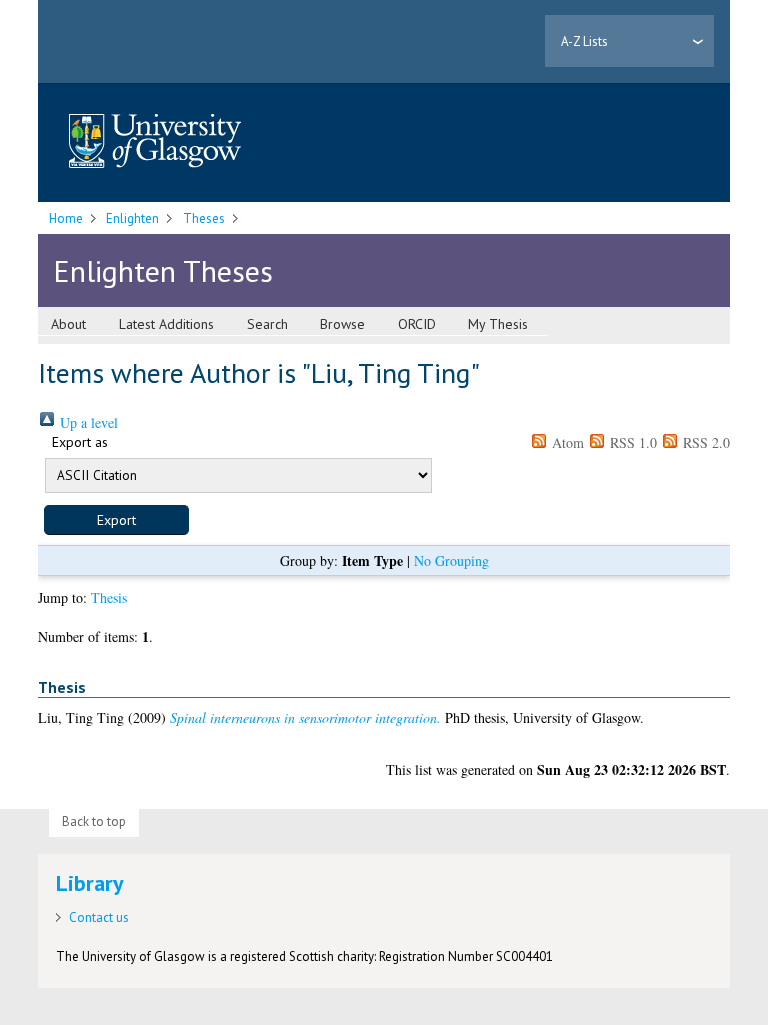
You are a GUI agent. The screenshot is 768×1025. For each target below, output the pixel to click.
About (68, 324)
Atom (566, 442)
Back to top (94, 821)
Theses (204, 218)
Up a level (87, 422)
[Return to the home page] (155, 142)
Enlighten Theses (163, 270)
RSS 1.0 (631, 442)
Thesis (109, 597)
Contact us (99, 917)
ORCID (417, 324)
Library (90, 883)
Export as (80, 442)
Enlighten (132, 218)
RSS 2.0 (704, 442)
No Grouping (451, 560)
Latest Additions (166, 324)
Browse (342, 324)
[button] (116, 520)
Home (66, 218)
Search (267, 324)
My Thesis (498, 324)
